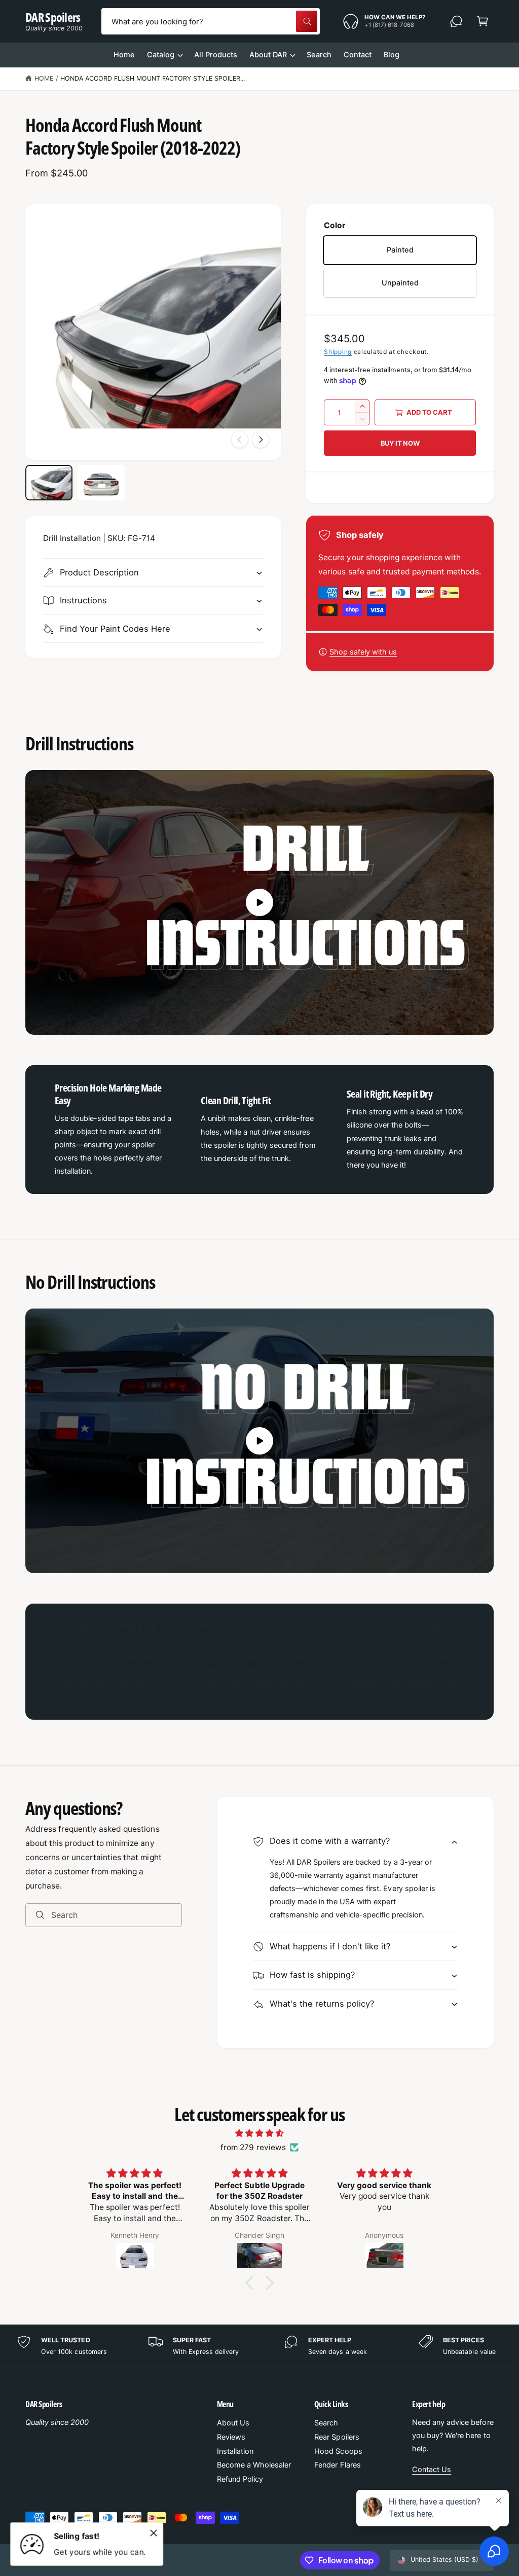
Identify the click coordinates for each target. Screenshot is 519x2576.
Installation (235, 2451)
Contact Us (432, 2470)
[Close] (154, 2533)
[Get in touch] (456, 21)
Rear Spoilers (337, 2437)
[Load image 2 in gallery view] (101, 483)
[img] (259, 2133)
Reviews (231, 2437)
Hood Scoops (338, 2451)
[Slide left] (240, 440)
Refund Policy (240, 2479)
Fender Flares (337, 2465)
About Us (233, 2423)
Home (44, 78)
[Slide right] (261, 440)
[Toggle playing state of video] (259, 902)
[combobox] (211, 21)
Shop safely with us (363, 652)
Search (326, 2423)
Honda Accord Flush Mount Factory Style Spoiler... (153, 78)
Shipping (338, 352)
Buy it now (400, 443)
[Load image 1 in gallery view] (49, 483)
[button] (483, 21)
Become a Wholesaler (254, 2465)
